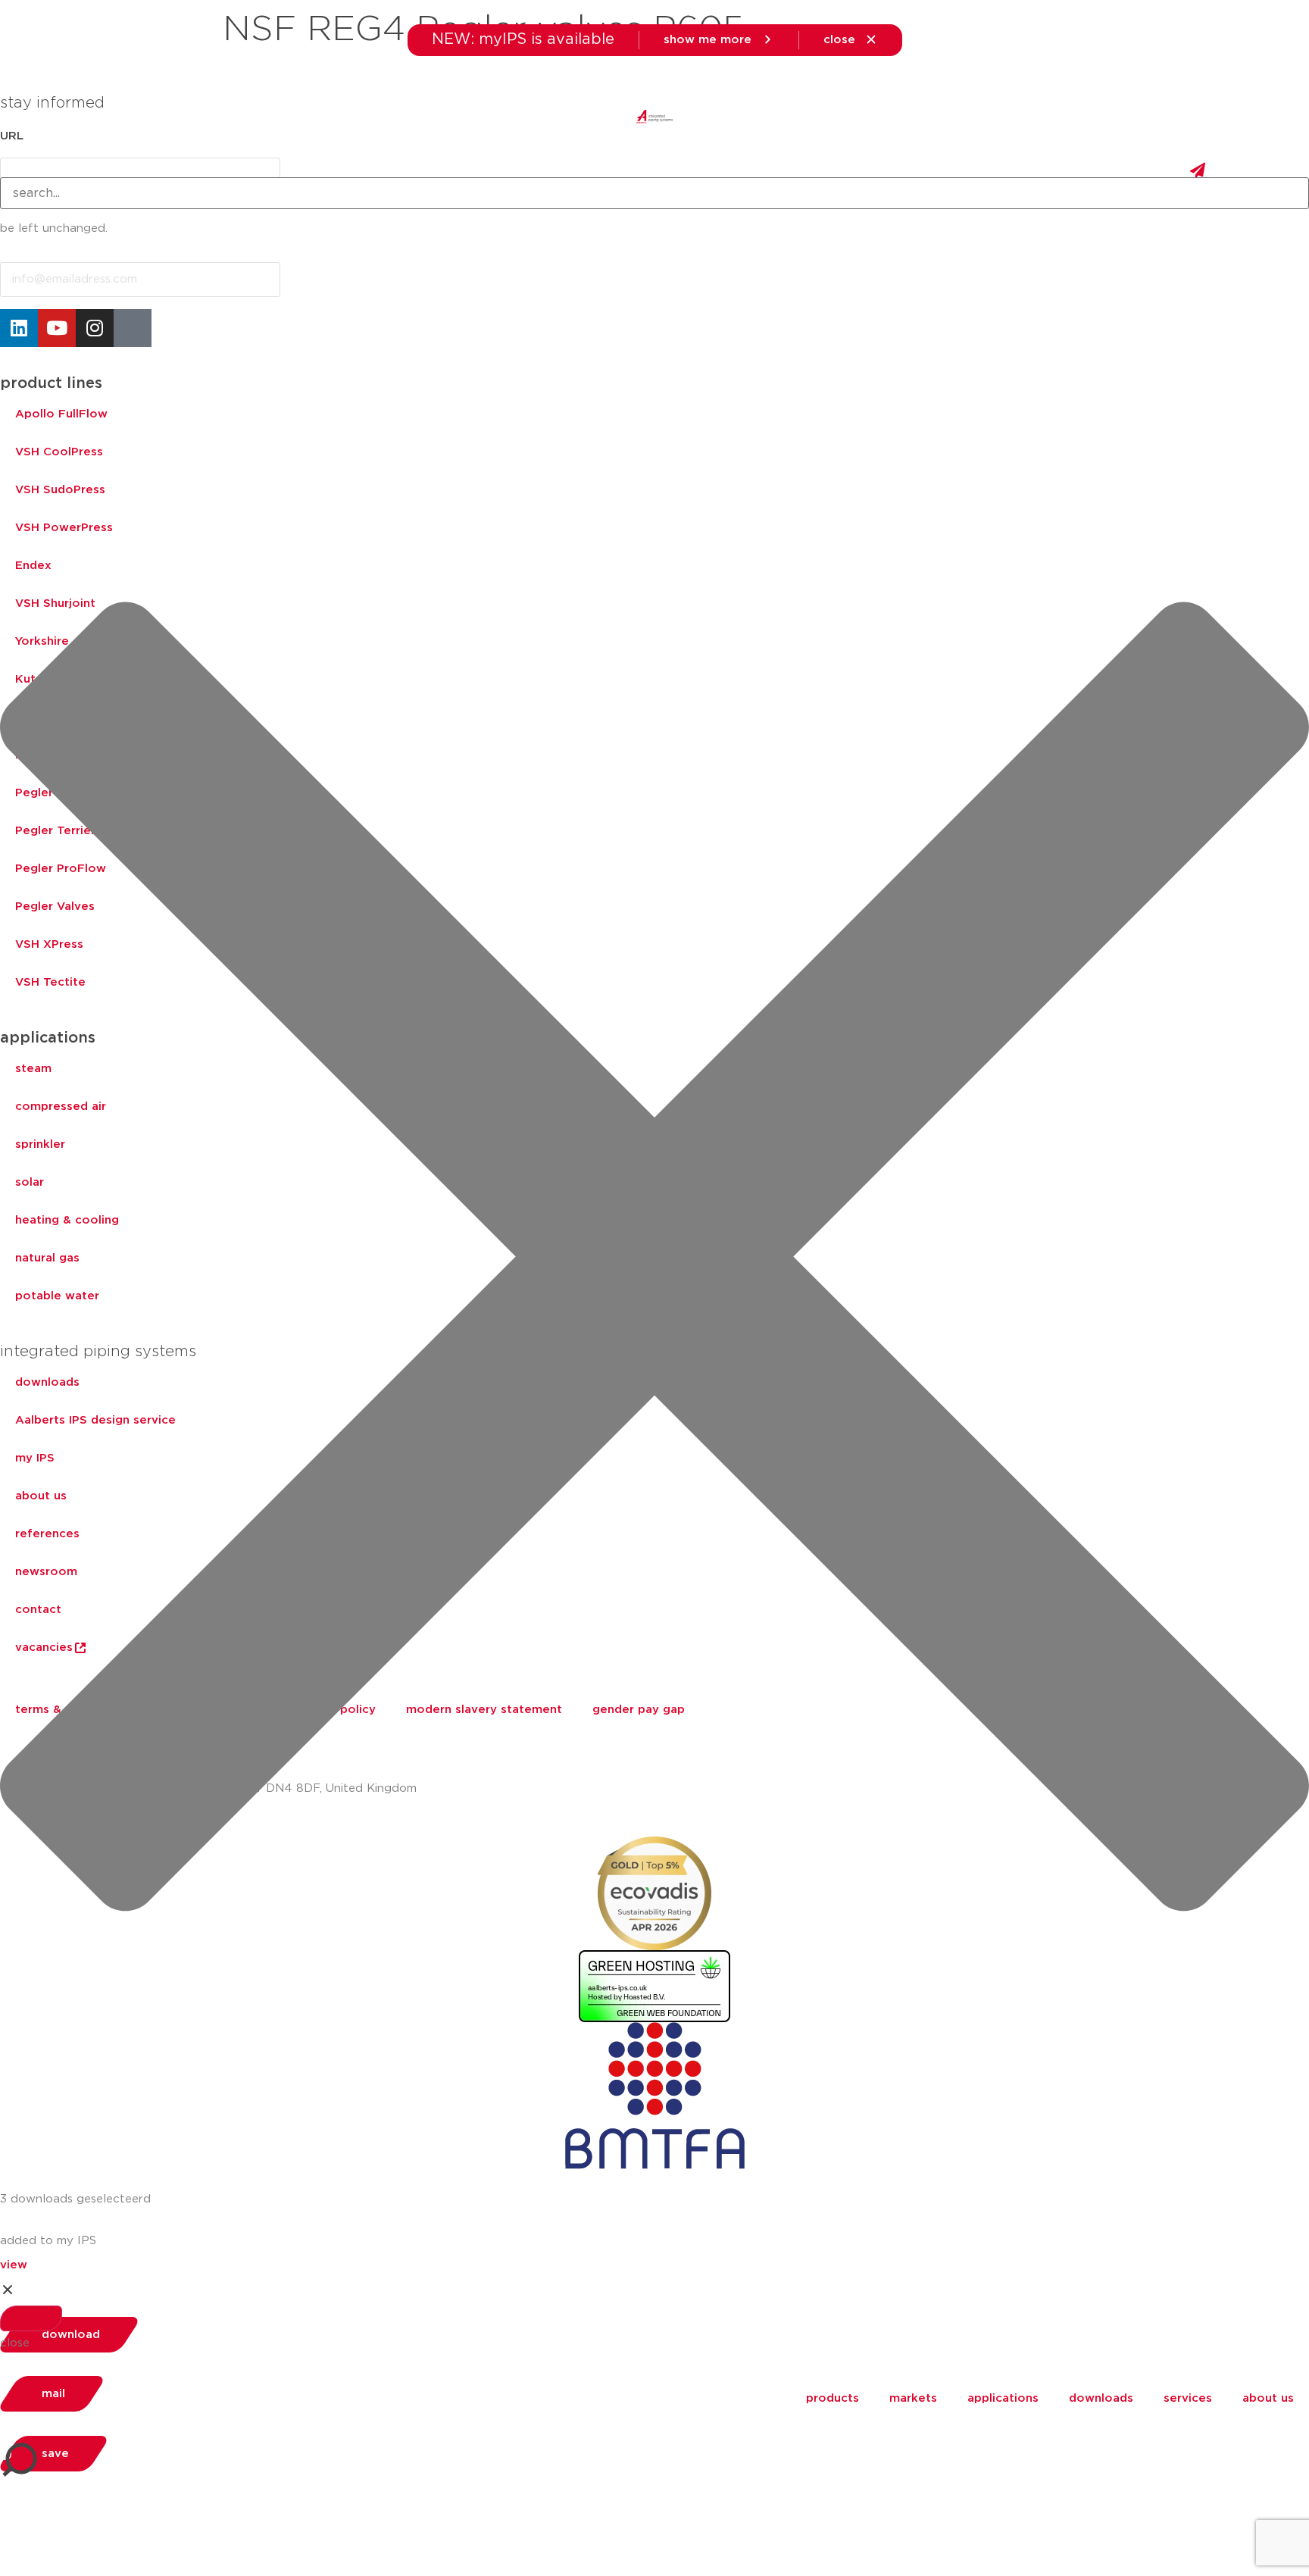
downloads (1101, 2398)
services (1188, 2398)
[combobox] (654, 193)
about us (1268, 2398)
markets (913, 2398)
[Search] (31, 2318)
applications (1003, 2398)
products (833, 2398)
